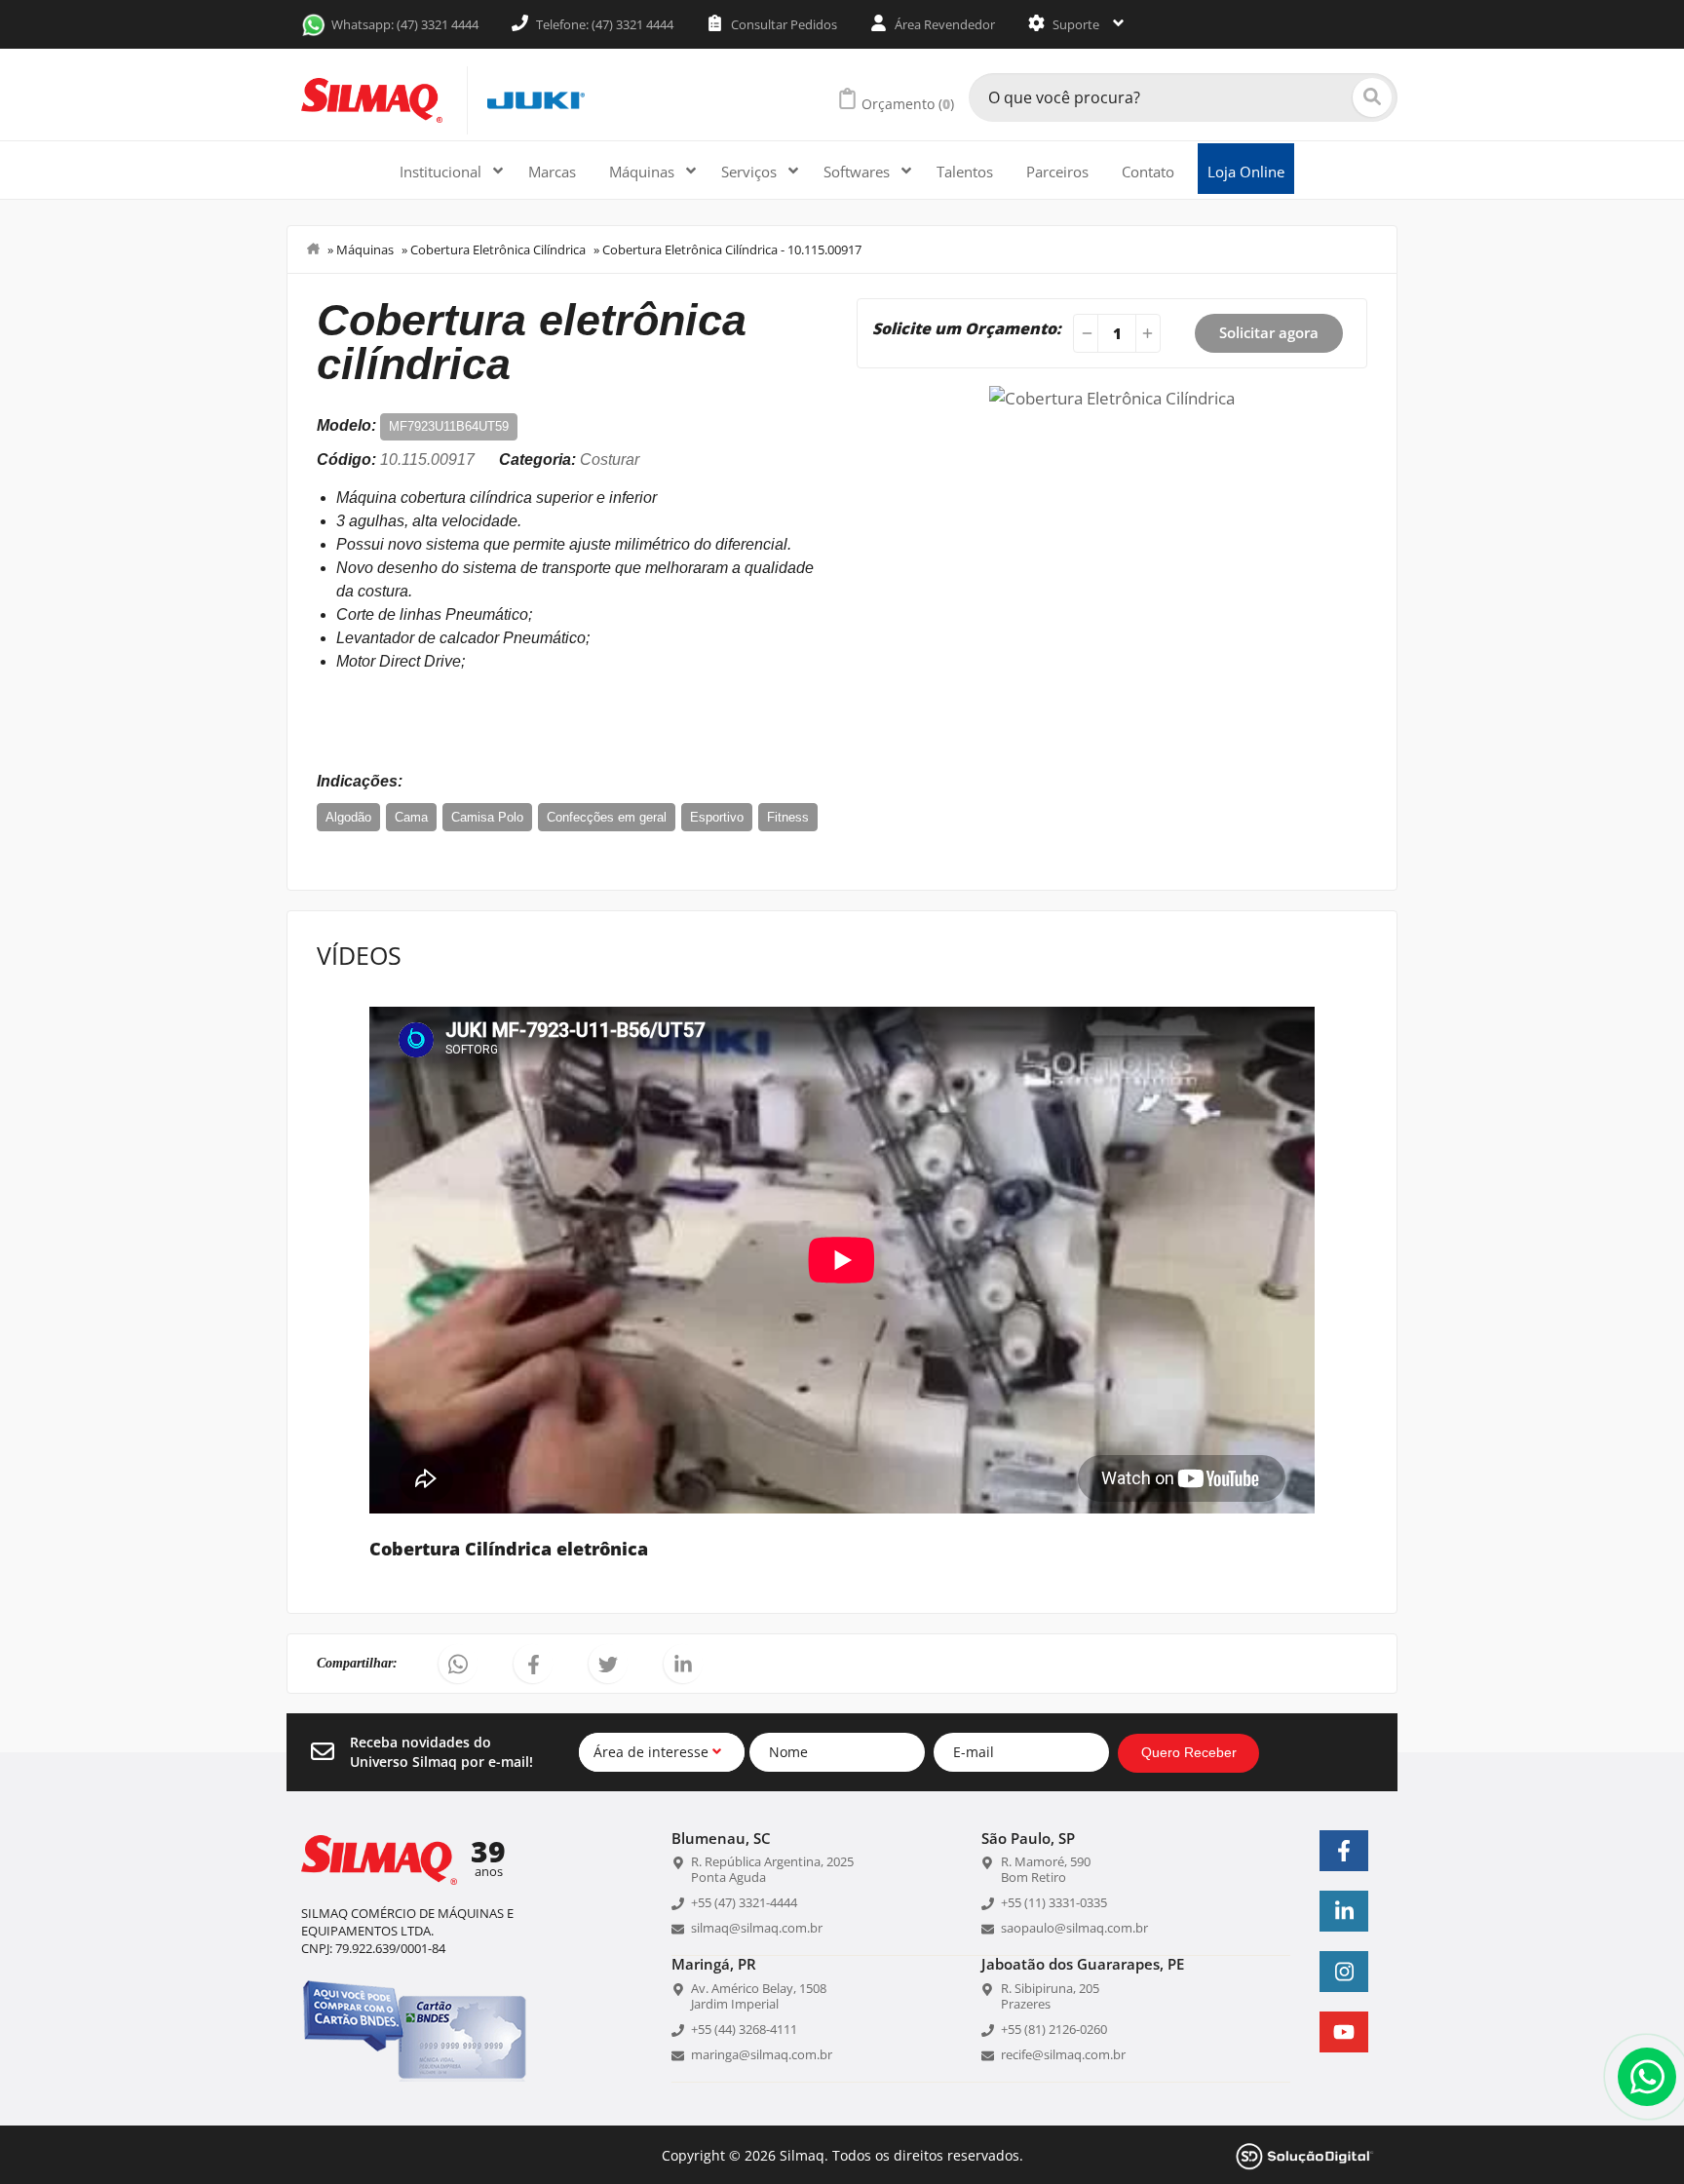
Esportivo (717, 817)
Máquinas (644, 172)
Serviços (751, 172)
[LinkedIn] (1344, 1911)
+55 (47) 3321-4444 (744, 1902)
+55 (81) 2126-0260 (1054, 2029)
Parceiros (1057, 172)
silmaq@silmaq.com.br (757, 1928)
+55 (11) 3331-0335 (1054, 1902)
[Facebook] (1344, 1851)
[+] (1150, 333)
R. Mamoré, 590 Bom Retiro (1046, 1869)
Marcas (552, 172)
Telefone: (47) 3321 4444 (603, 24)
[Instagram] (1344, 1972)
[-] (1084, 333)
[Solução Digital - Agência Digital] (1305, 2154)
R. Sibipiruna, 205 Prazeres (1050, 1996)
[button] (458, 1664)
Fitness (788, 817)
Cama (411, 817)
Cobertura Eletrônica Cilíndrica (498, 249)
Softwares (859, 172)
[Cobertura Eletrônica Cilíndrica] (1112, 396)
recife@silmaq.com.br (1063, 2054)
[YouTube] (1344, 2032)
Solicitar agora (1269, 332)
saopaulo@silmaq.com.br (1074, 1928)
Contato (1148, 172)
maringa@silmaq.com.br (762, 2054)
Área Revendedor (943, 24)
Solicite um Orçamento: (967, 328)
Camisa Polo (487, 817)
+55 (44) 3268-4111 (744, 2029)
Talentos (965, 172)
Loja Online (1246, 172)
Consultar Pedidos (783, 24)
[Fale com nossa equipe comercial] (1647, 2077)
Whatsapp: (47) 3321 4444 (405, 24)
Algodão (348, 817)
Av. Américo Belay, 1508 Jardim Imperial (759, 1996)
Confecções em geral (607, 817)
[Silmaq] (372, 100)
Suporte (1076, 24)
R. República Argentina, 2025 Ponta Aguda (772, 1869)
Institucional (442, 172)
